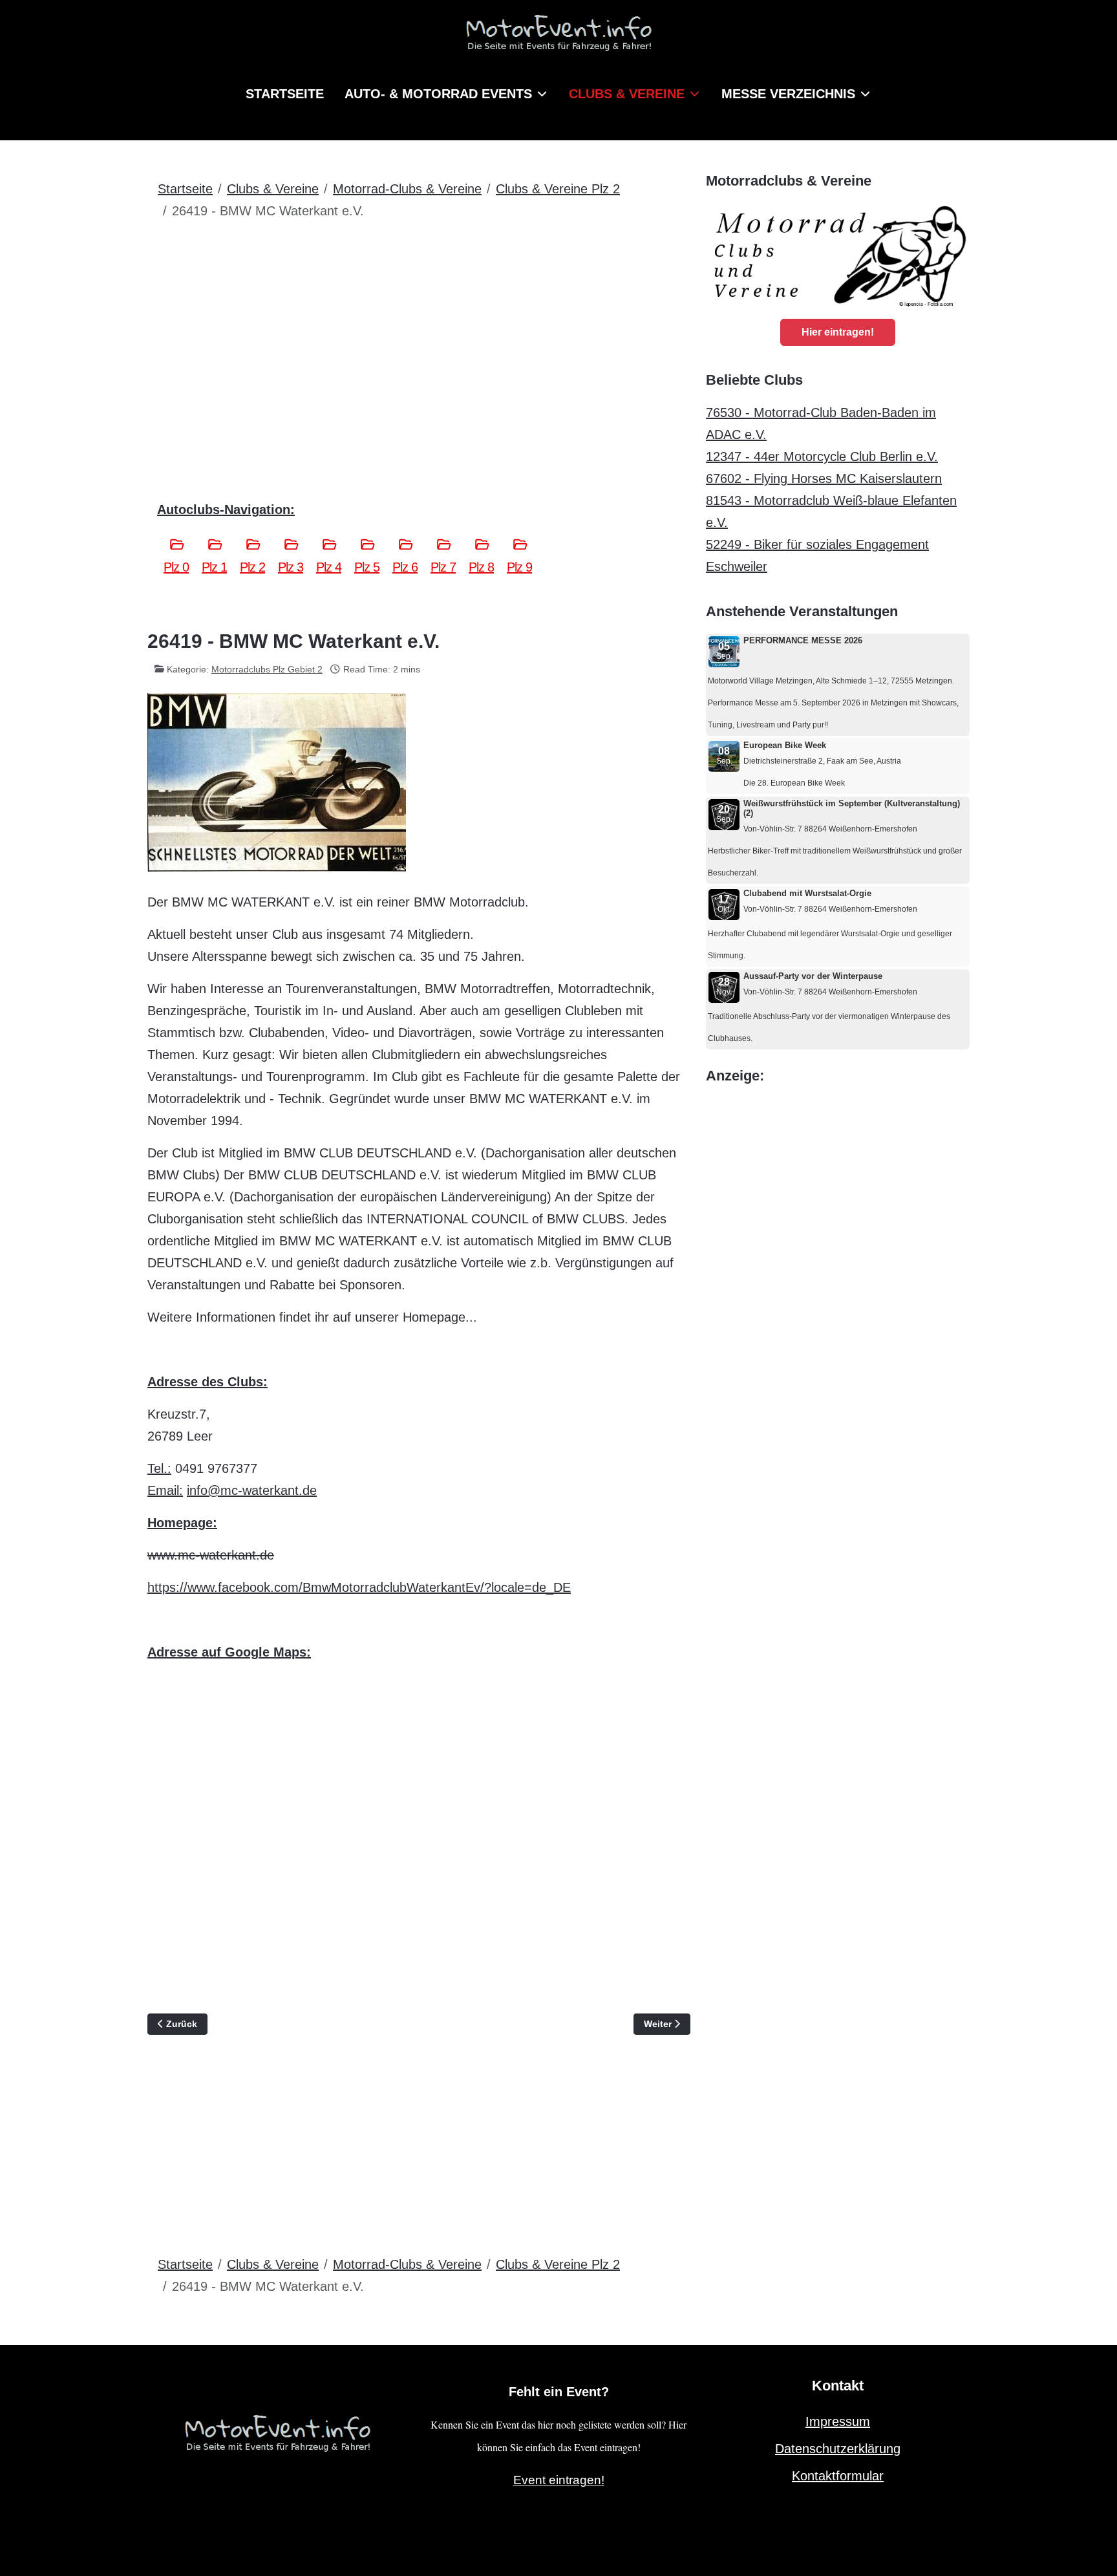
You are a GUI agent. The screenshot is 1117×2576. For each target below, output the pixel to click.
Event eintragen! (559, 2480)
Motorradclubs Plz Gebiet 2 (267, 669)
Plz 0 (176, 567)
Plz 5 (367, 567)
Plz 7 (443, 567)
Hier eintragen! (838, 332)
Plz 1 (214, 567)
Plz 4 (329, 567)
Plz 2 (252, 567)
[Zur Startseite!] (277, 2431)
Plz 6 (405, 567)
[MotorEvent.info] (558, 38)
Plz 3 (291, 567)
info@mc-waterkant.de (252, 1490)
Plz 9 (519, 567)
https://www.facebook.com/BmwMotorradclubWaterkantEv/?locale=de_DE (359, 1587)
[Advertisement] (419, 328)
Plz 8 (481, 567)
